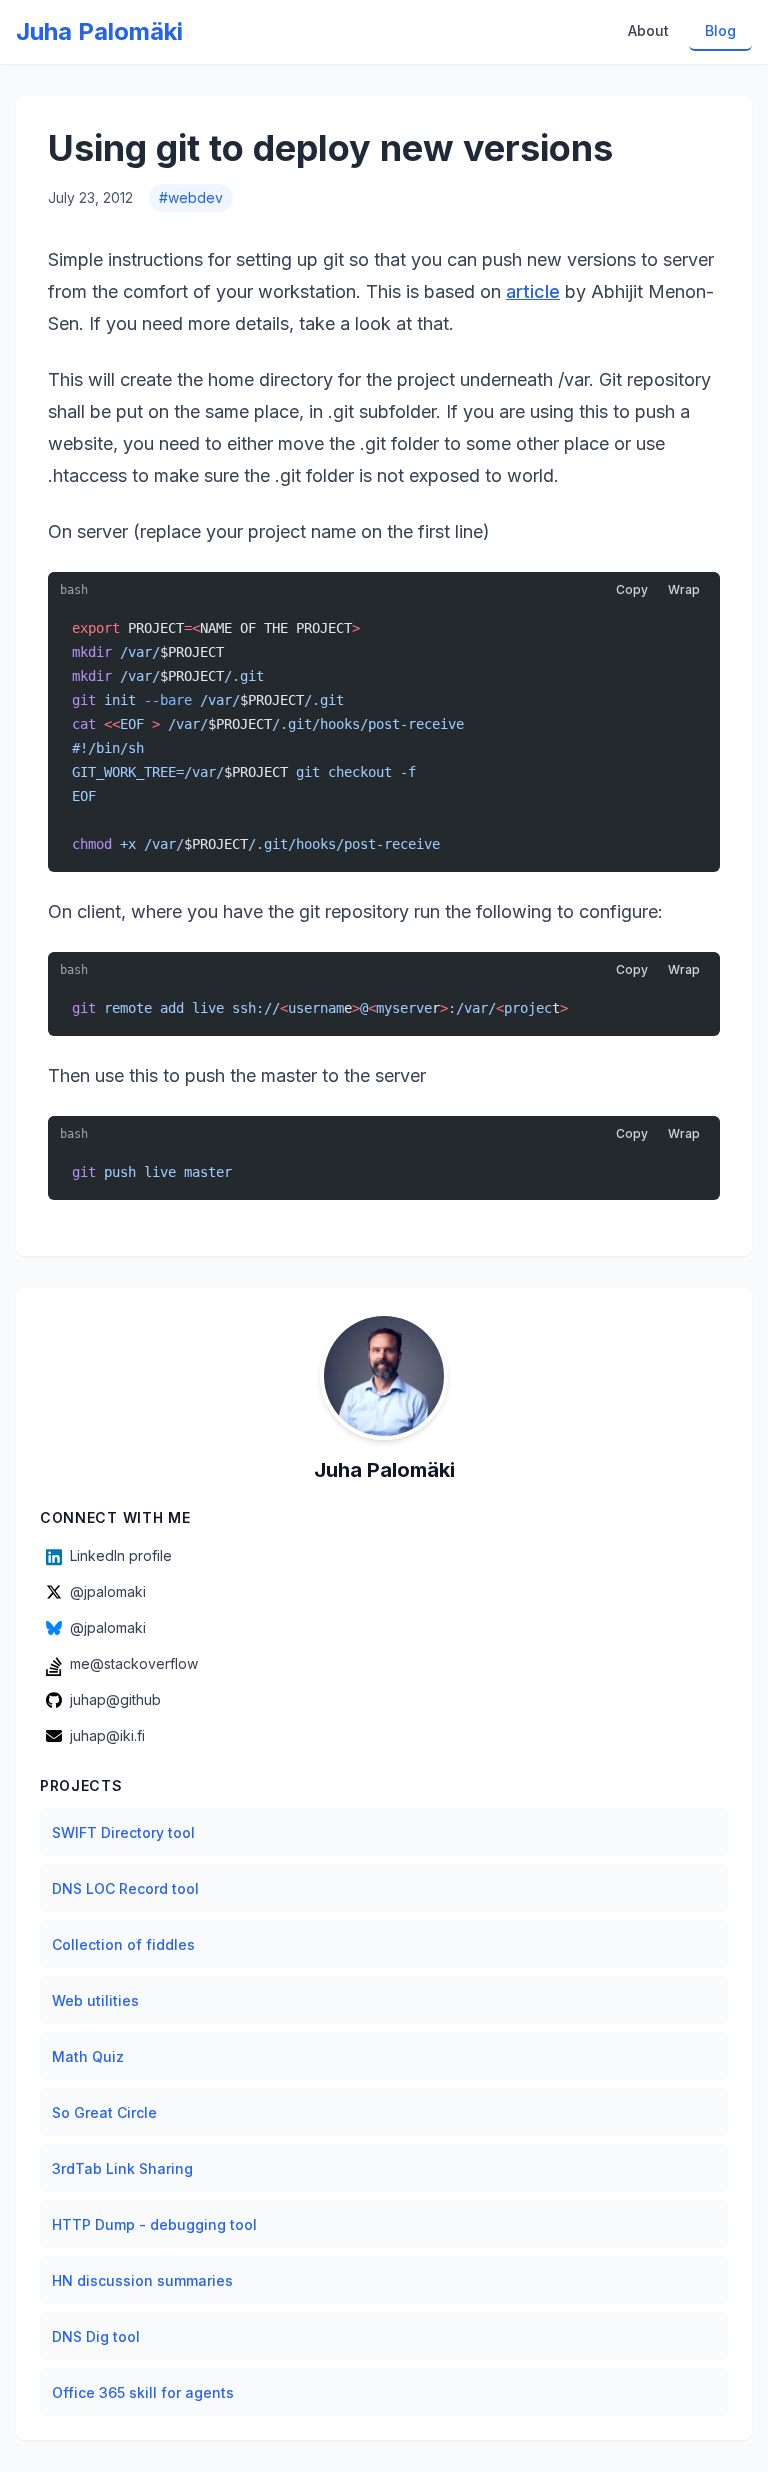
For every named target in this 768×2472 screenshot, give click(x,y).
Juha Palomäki (99, 31)
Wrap (684, 589)
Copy (632, 589)
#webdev (191, 197)
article (533, 291)
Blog (720, 30)
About (648, 30)
